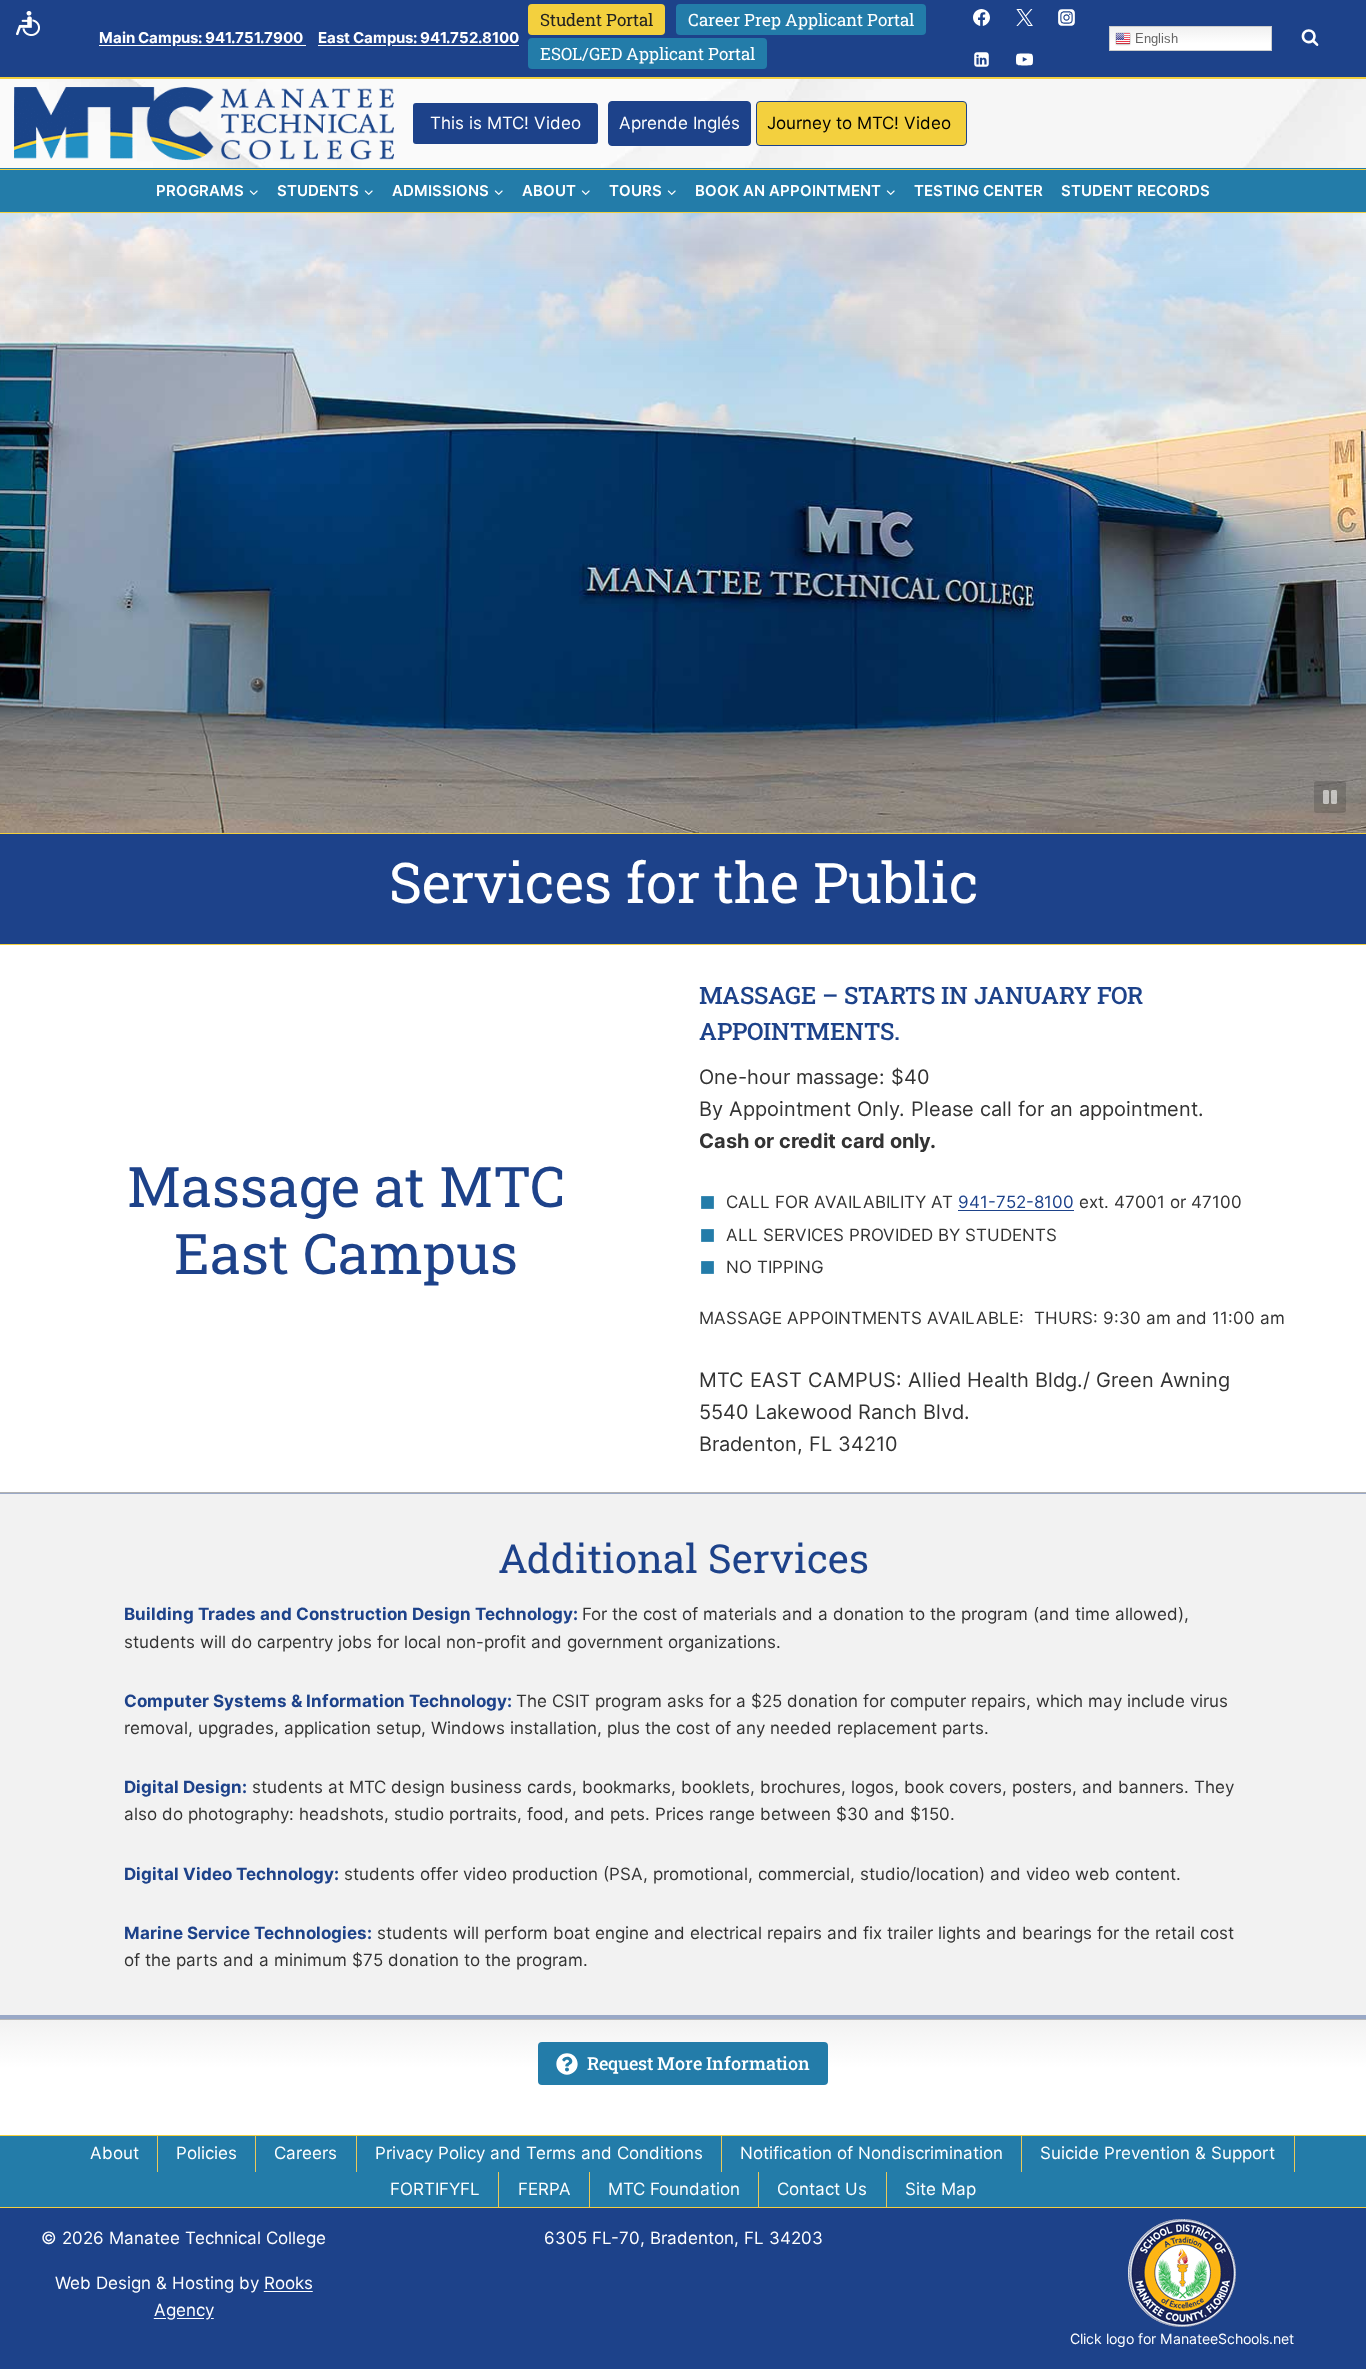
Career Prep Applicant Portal (801, 19)
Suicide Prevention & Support (1157, 2153)
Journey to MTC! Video (859, 123)
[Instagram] (1067, 17)
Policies (206, 2153)
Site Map (940, 2189)
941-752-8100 (1016, 1202)
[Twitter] (1024, 17)
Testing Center (978, 190)
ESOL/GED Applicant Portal (647, 53)
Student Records (1135, 190)
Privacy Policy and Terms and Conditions (539, 2153)
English (1154, 38)
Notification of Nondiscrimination (871, 2153)
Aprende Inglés (679, 123)
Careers (305, 2153)
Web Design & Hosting (144, 2283)
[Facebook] (982, 17)
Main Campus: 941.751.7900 (202, 37)
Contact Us (822, 2189)
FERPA (544, 2189)
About (114, 2153)
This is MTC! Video (505, 123)
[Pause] (1330, 797)
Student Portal (596, 19)
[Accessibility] (28, 23)
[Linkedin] (982, 60)
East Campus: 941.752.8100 (418, 37)
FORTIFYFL (435, 2189)
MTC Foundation (674, 2189)
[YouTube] (1024, 60)
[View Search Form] (1310, 38)
